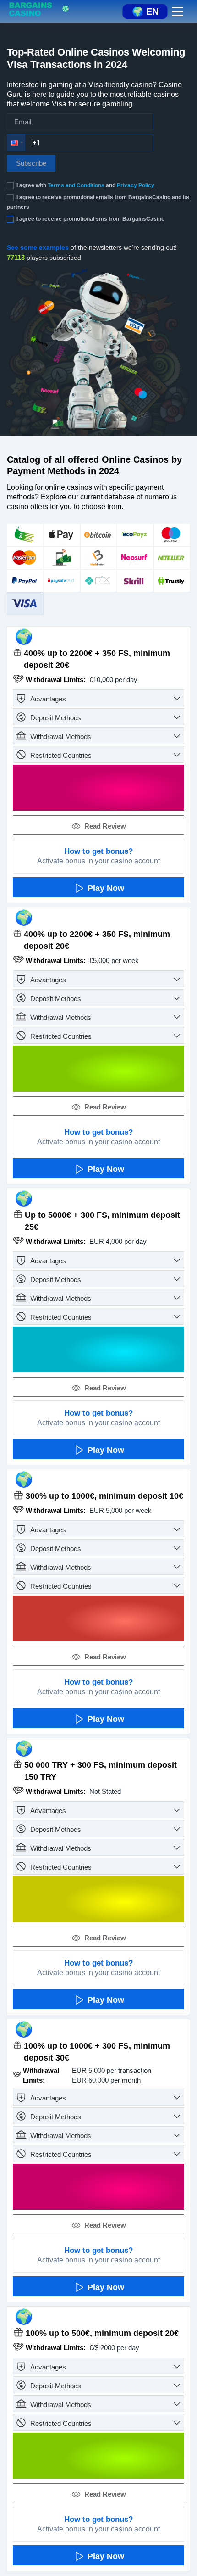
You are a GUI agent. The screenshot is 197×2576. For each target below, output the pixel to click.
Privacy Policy (136, 185)
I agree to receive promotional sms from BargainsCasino (90, 219)
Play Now (106, 888)
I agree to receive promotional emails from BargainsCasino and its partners (98, 202)
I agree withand (85, 185)
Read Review (105, 826)
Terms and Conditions (76, 185)
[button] (16, 143)
